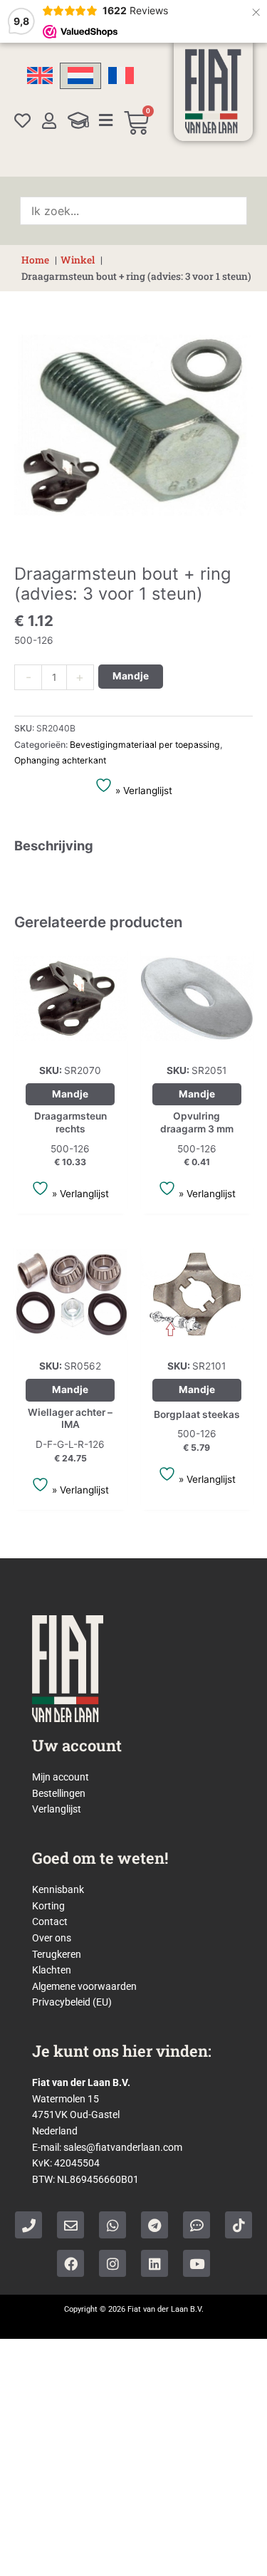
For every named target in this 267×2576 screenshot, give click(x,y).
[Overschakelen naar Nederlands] (80, 76)
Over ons (52, 1938)
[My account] (49, 121)
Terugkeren (57, 1954)
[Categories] (106, 120)
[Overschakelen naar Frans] (121, 76)
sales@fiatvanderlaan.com (123, 2147)
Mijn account (61, 1777)
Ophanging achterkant (60, 760)
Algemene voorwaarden (84, 1986)
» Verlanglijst (142, 791)
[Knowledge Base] (78, 120)
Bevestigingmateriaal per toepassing (145, 745)
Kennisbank (58, 1889)
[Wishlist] (22, 121)
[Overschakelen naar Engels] (40, 76)
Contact (50, 1921)
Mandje (131, 676)
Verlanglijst (57, 1809)
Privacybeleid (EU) (72, 2002)
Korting (48, 1906)
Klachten (52, 1970)
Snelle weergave (70, 1043)
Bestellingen (59, 1793)
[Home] (213, 91)
